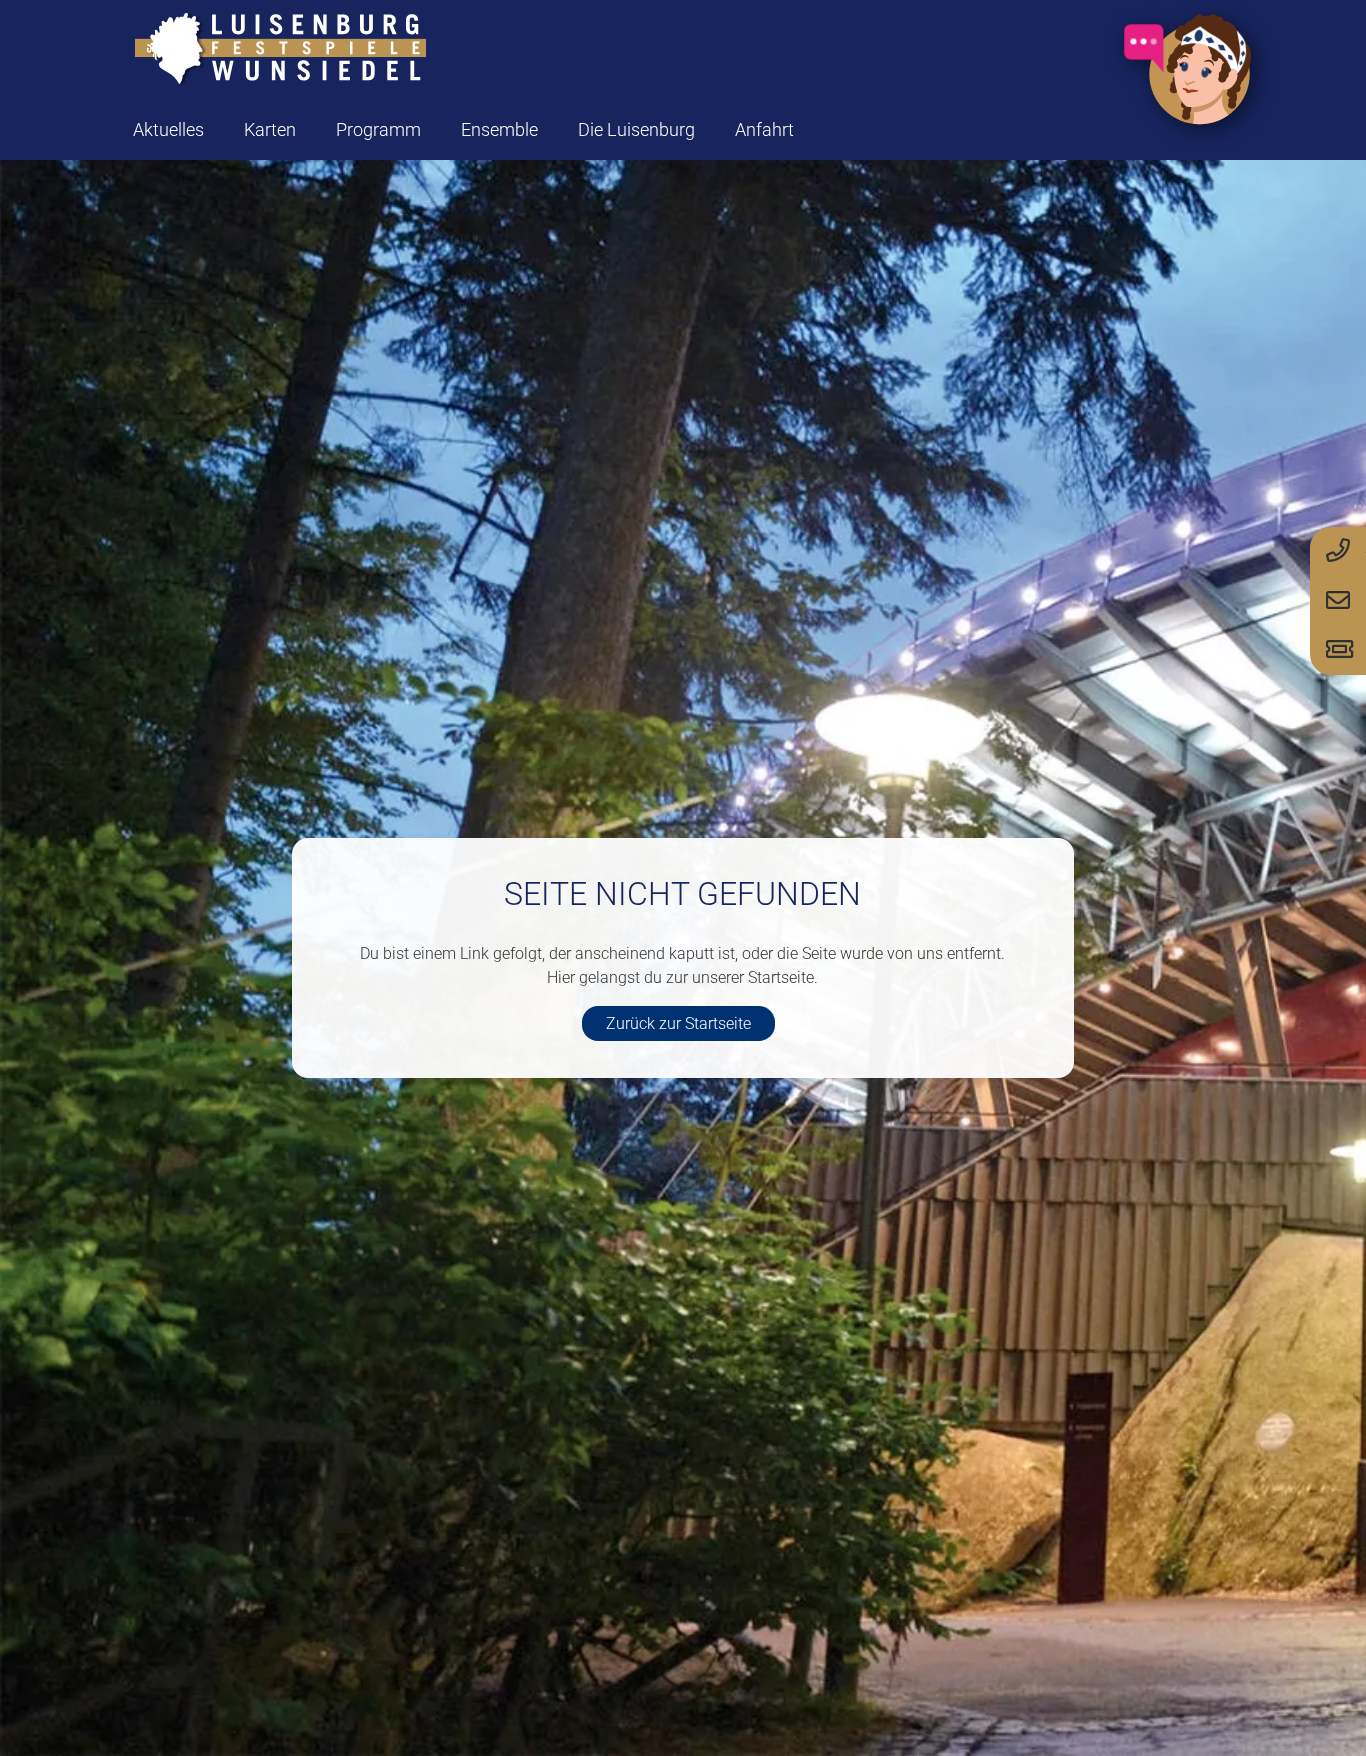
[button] (312, 129)
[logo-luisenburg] (280, 50)
